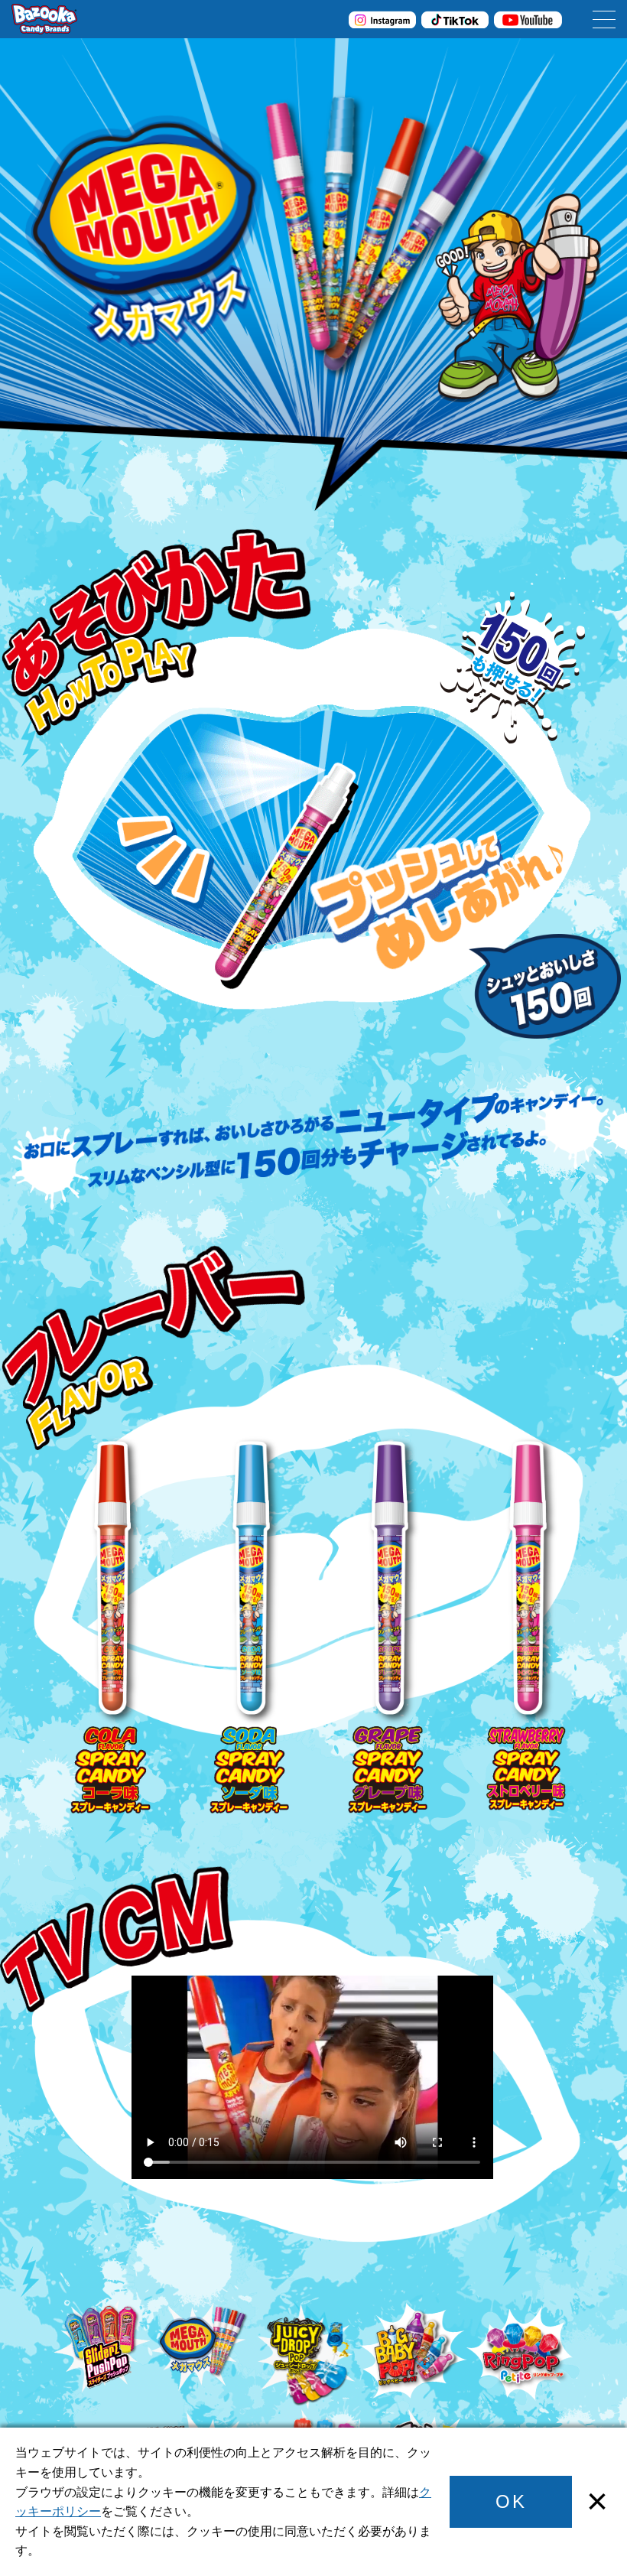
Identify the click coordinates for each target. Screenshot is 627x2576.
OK (511, 2501)
